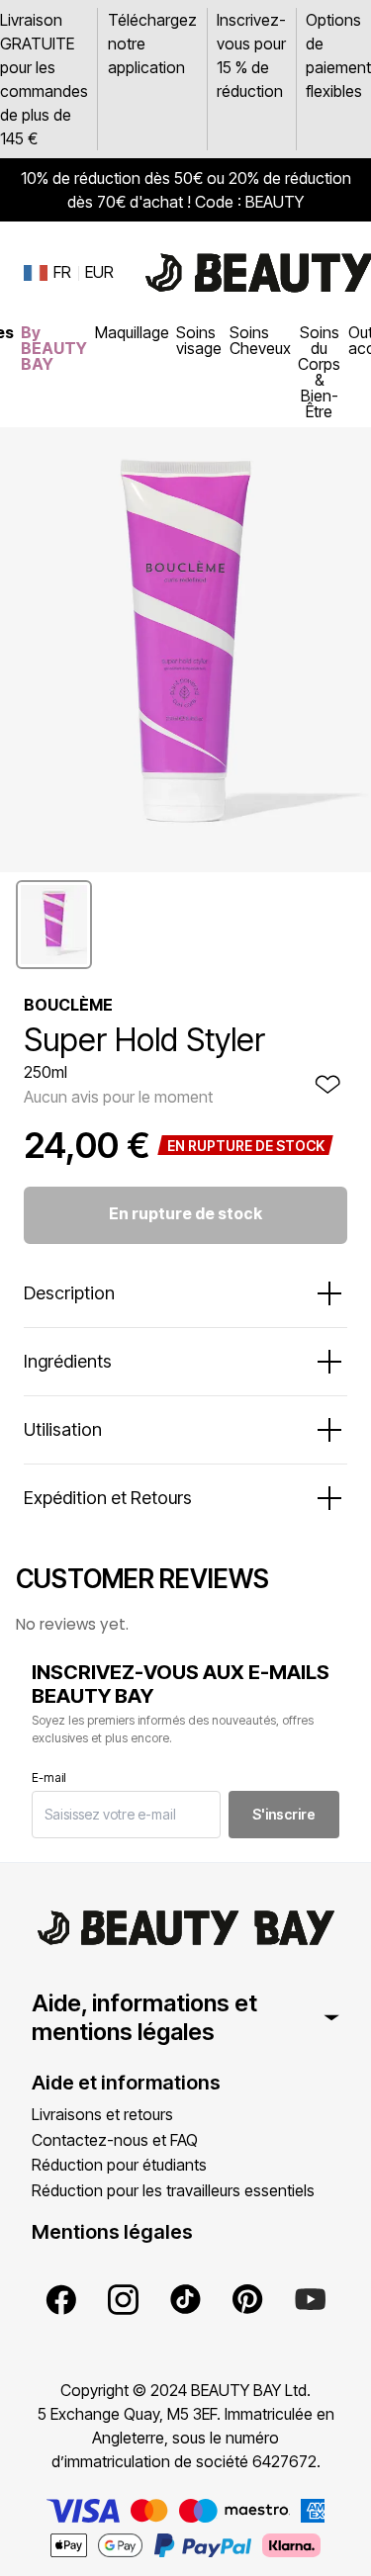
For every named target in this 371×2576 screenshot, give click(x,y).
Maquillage (132, 332)
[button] (54, 925)
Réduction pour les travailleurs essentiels (173, 2190)
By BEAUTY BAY (54, 348)
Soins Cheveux (260, 340)
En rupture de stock (185, 1213)
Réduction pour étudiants (119, 2165)
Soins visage (199, 340)
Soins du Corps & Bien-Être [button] (319, 372)
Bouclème (68, 1005)
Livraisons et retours (102, 2114)
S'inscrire (284, 1814)
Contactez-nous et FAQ (115, 2140)
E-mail (49, 1777)
